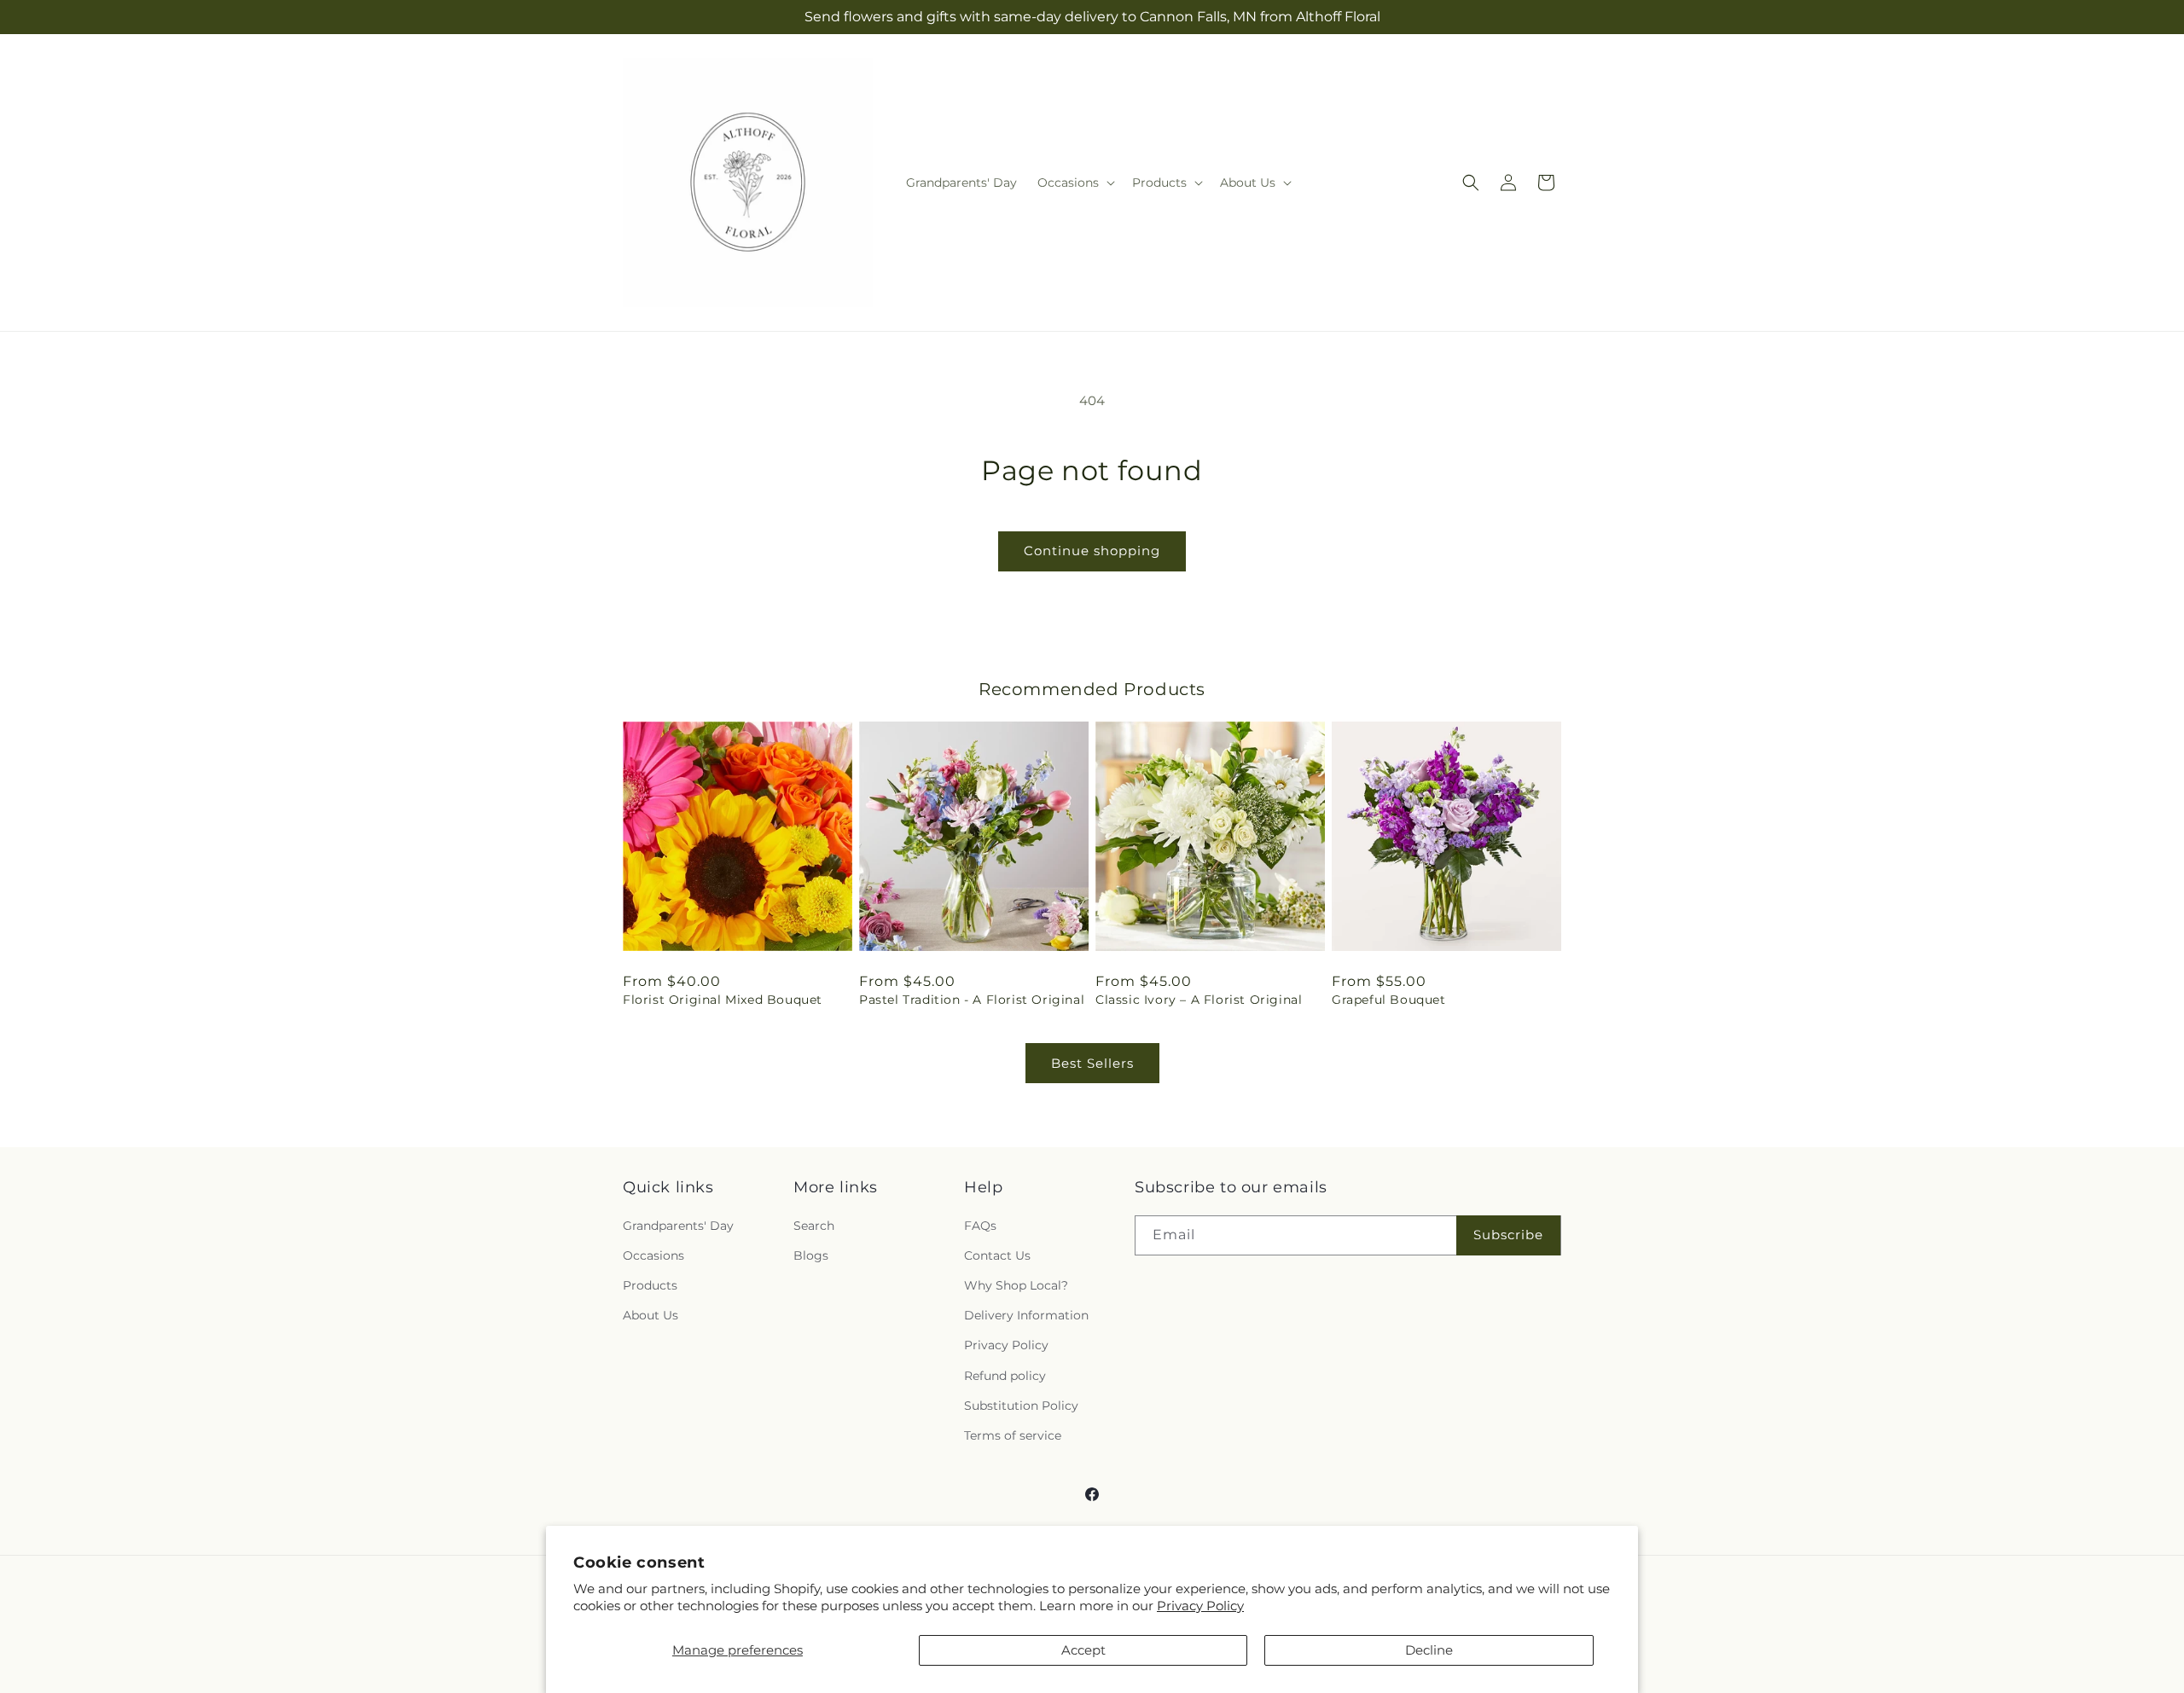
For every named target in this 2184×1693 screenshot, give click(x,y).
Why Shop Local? (1016, 1285)
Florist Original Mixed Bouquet (723, 1000)
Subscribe (1508, 1235)
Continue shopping (1092, 551)
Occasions (653, 1255)
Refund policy (1005, 1376)
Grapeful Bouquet (1389, 1000)
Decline (1429, 1650)
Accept (1083, 1650)
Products (650, 1285)
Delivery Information (1026, 1315)
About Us (651, 1315)
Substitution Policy (1021, 1406)
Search (814, 1226)
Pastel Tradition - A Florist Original (972, 1000)
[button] (1075, 183)
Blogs (811, 1255)
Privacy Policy (1200, 1606)
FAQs (980, 1226)
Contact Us (997, 1255)
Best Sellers (1092, 1063)
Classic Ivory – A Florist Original (1199, 1000)
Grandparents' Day (678, 1226)
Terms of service (1013, 1435)
